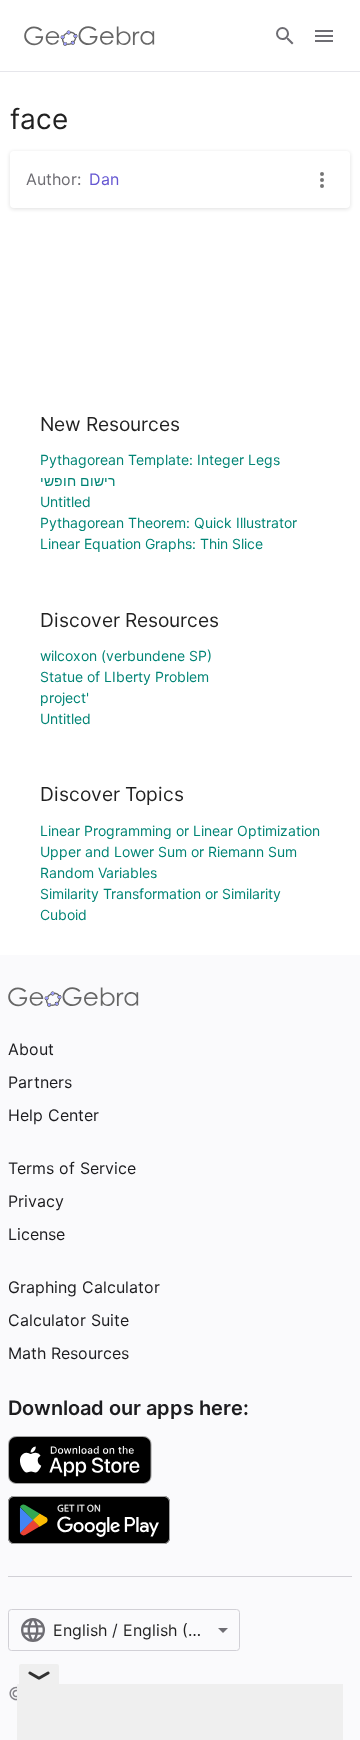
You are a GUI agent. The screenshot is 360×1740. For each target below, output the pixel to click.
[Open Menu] (324, 36)
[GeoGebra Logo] (89, 36)
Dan (104, 179)
